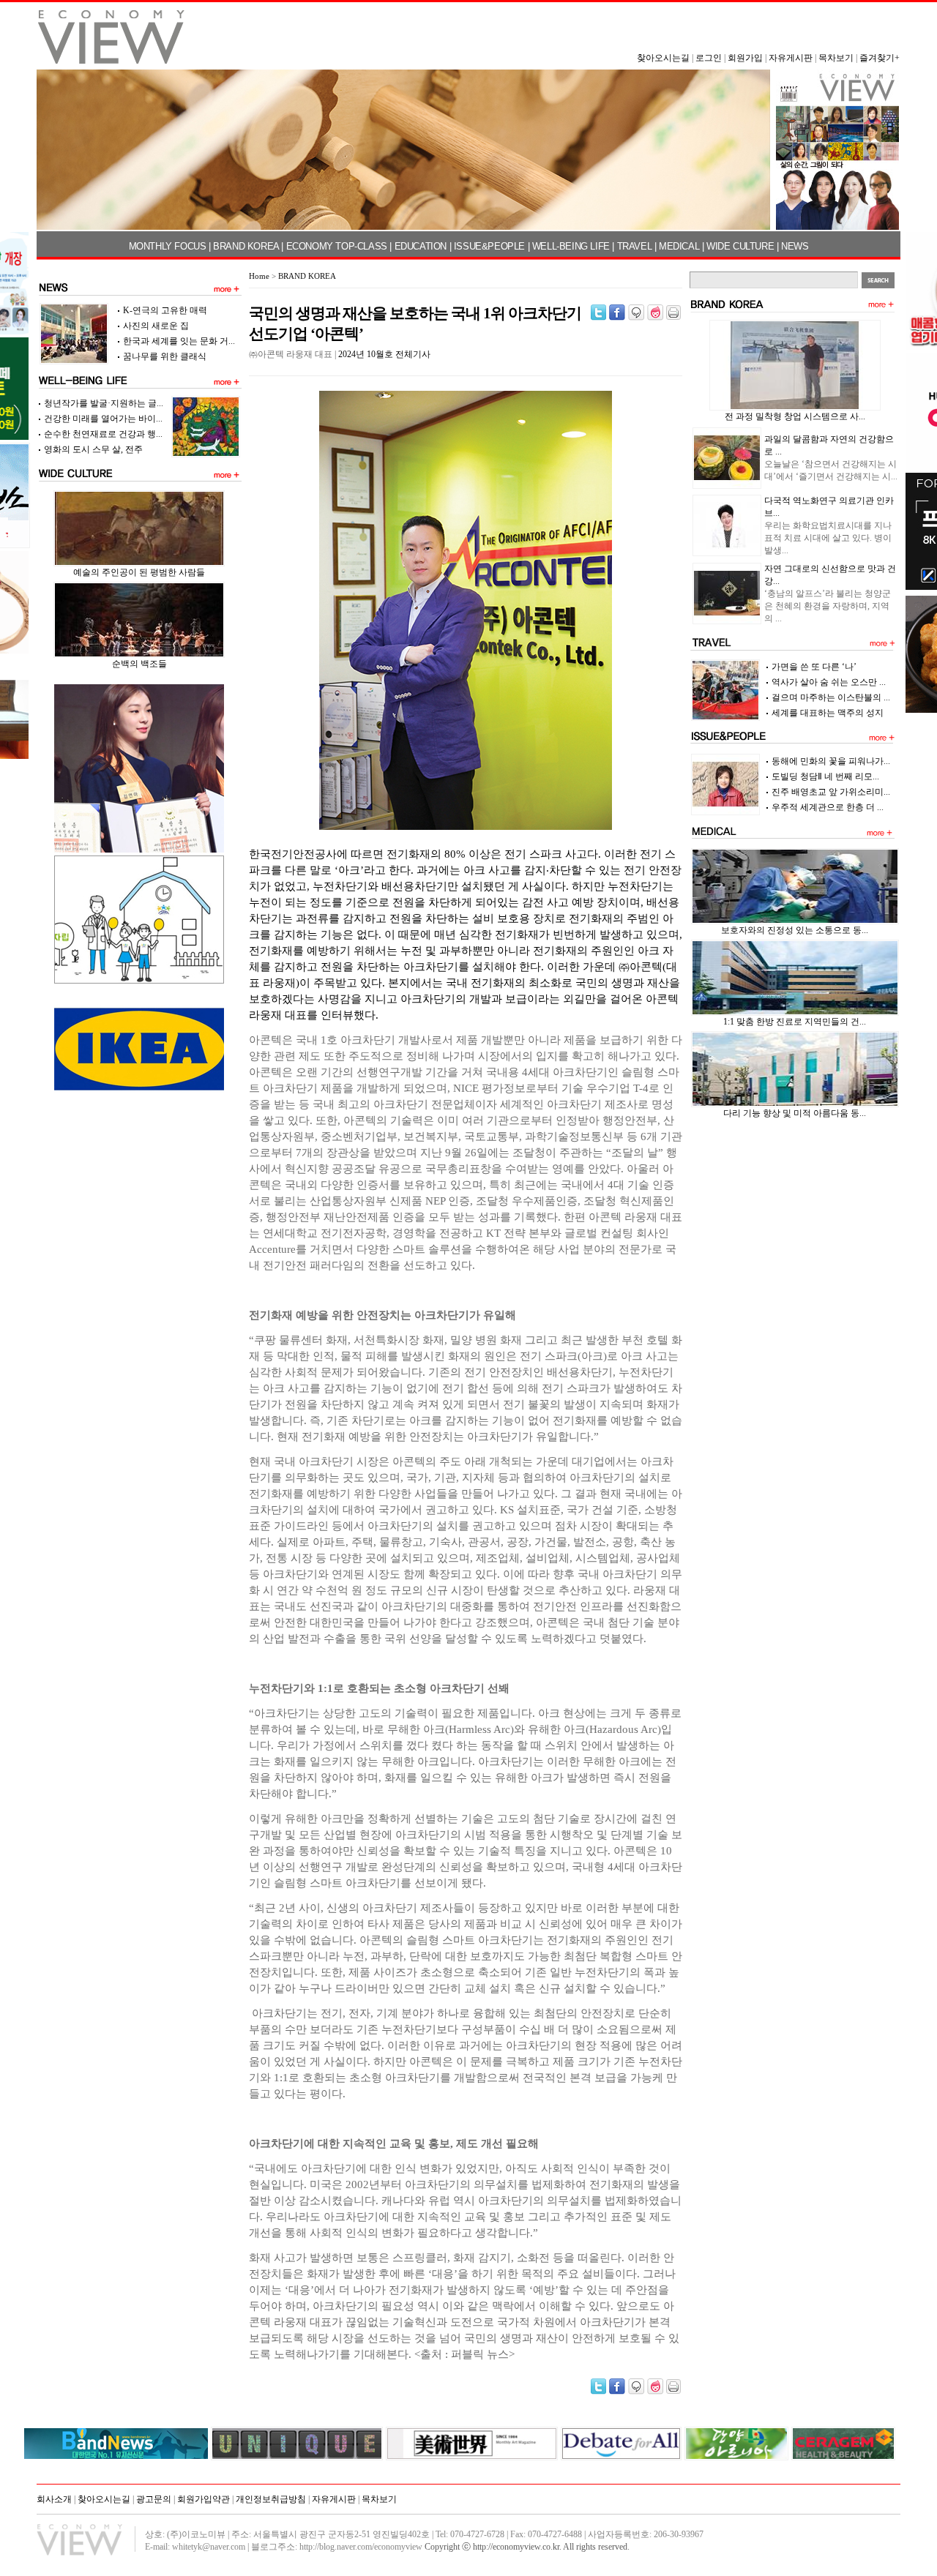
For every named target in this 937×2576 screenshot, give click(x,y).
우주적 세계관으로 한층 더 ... (828, 807)
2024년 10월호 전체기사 (384, 354)
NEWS (795, 246)
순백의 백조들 (139, 664)
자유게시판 (791, 58)
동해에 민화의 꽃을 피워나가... (831, 761)
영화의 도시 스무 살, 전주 (93, 449)
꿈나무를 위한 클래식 (165, 356)
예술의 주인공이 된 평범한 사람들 (139, 572)
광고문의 (154, 2499)
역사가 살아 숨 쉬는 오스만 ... (829, 682)
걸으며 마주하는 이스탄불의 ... (831, 697)
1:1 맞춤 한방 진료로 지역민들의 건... (795, 1022)
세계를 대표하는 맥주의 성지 (828, 713)
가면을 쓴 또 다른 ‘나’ (814, 667)
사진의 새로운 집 (156, 326)
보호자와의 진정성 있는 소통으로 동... (795, 930)
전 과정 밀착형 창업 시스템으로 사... (795, 416)
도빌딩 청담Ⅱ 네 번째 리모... (825, 776)
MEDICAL (679, 246)
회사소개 (54, 2499)
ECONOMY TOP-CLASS (337, 246)
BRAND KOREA (246, 246)
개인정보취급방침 (271, 2499)
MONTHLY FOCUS (168, 246)
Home (259, 276)
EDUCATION (421, 246)
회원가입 (745, 58)
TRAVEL (635, 246)
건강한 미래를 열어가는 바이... (103, 419)
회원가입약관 (204, 2499)
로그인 (709, 58)
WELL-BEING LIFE (571, 246)
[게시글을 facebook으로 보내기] (617, 312)
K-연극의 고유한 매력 (165, 310)
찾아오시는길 (663, 58)
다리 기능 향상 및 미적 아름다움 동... (795, 1113)
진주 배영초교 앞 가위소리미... (831, 792)
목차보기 (836, 58)
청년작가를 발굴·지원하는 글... (104, 403)
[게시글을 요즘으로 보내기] (655, 312)
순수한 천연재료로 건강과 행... (103, 434)
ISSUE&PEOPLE (489, 246)
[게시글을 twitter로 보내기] (598, 312)
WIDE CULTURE (740, 246)
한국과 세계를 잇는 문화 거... (179, 341)
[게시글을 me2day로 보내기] (636, 312)
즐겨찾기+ (880, 58)
